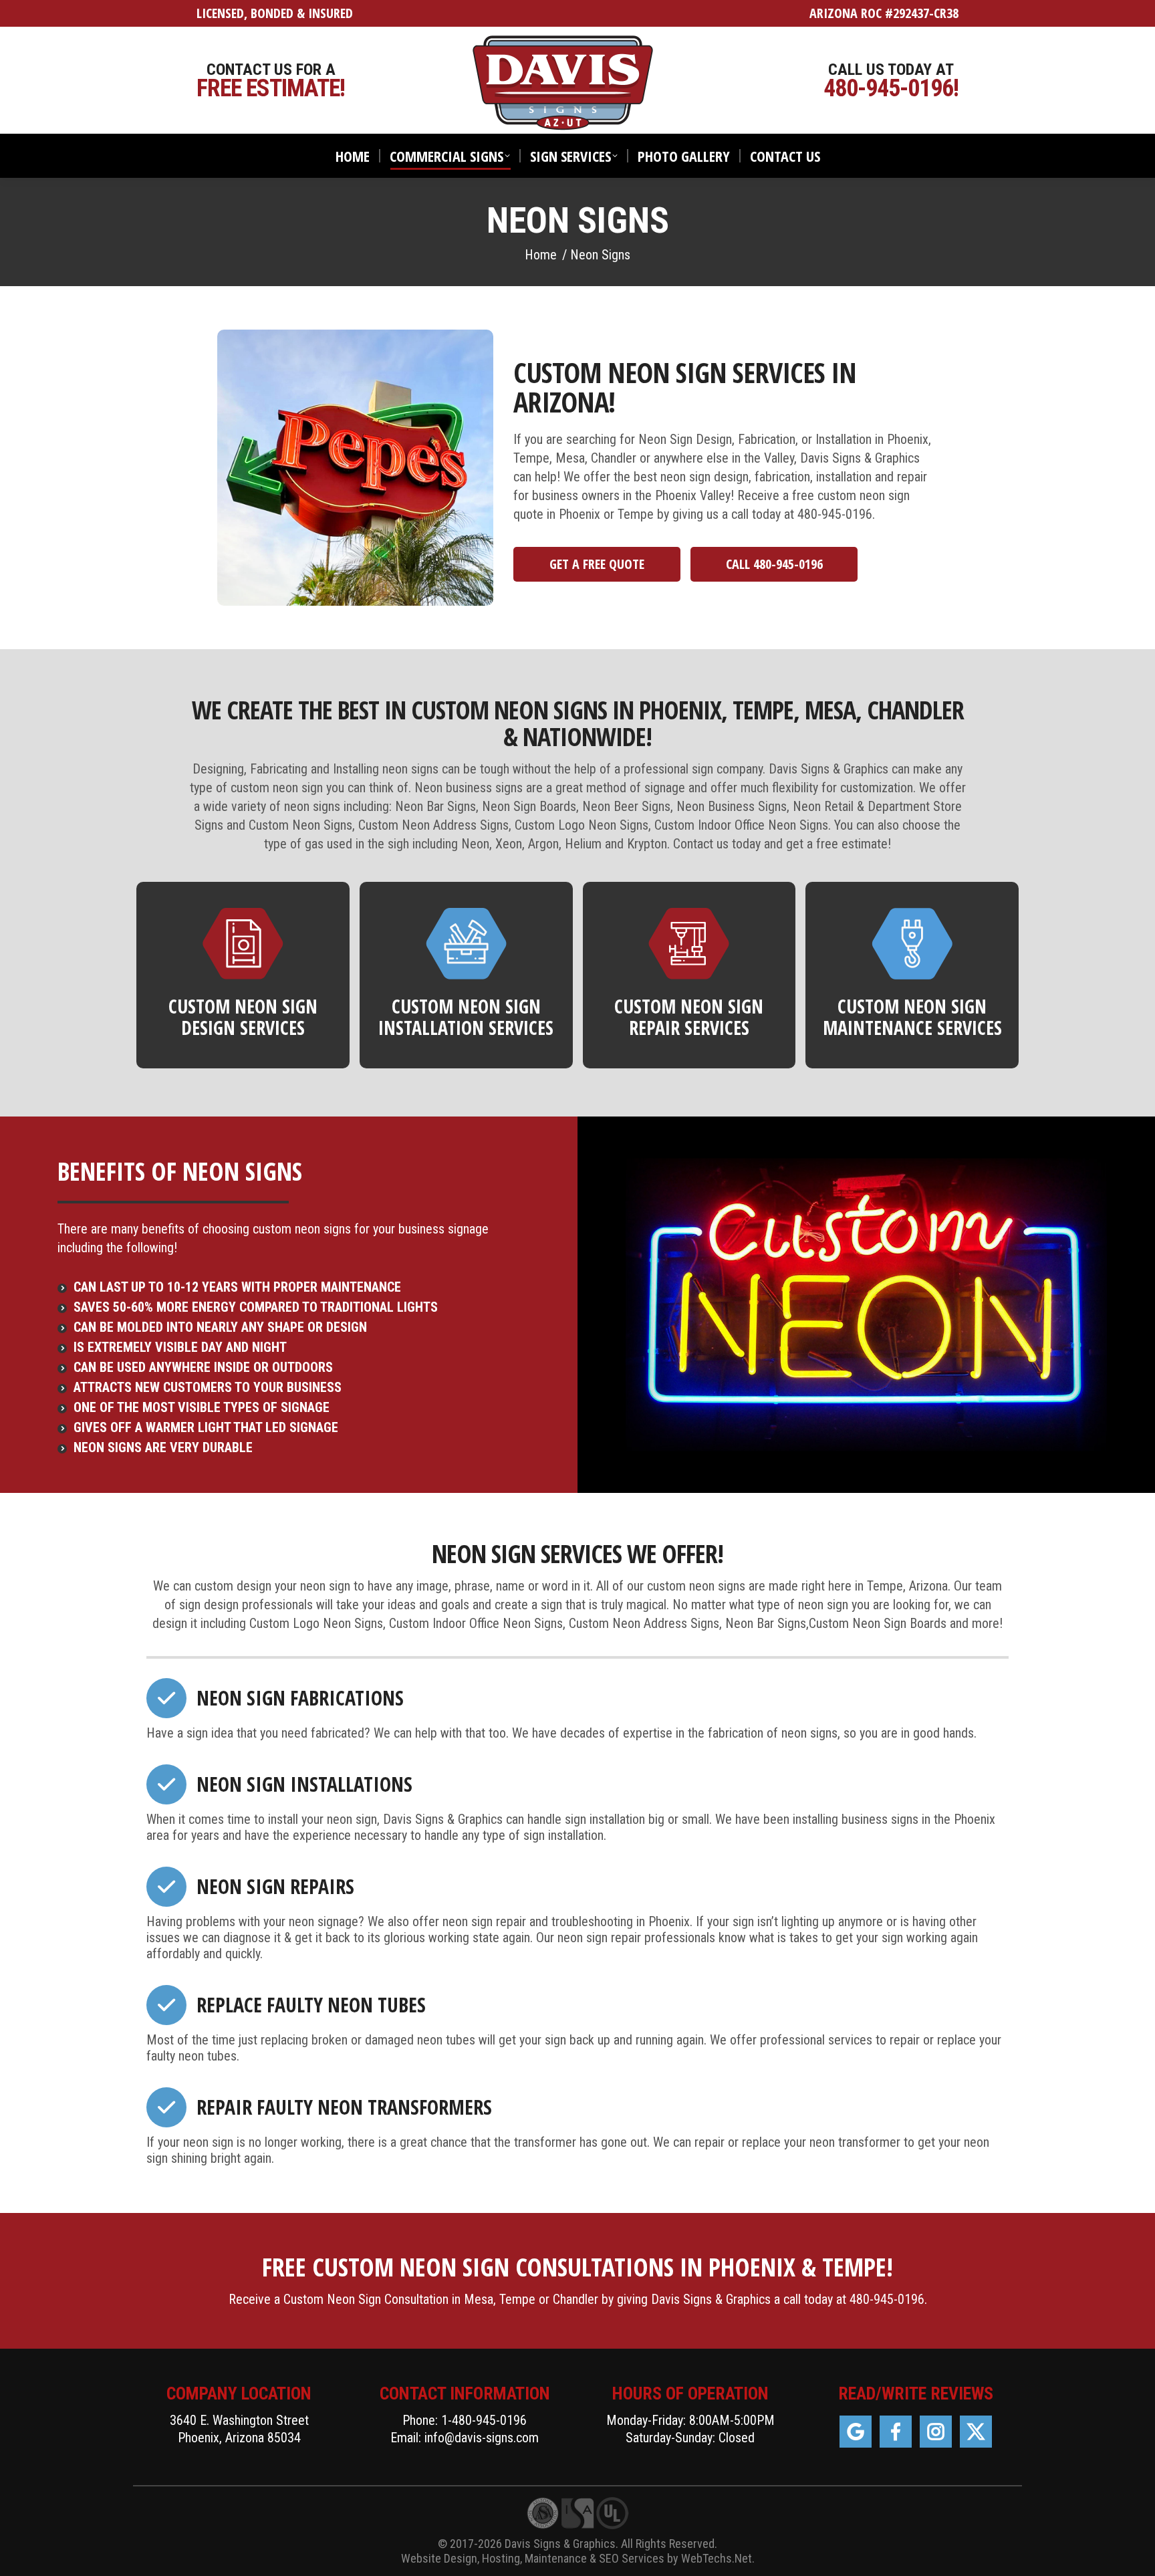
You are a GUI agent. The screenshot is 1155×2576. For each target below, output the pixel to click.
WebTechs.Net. (718, 2558)
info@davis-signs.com (482, 2438)
